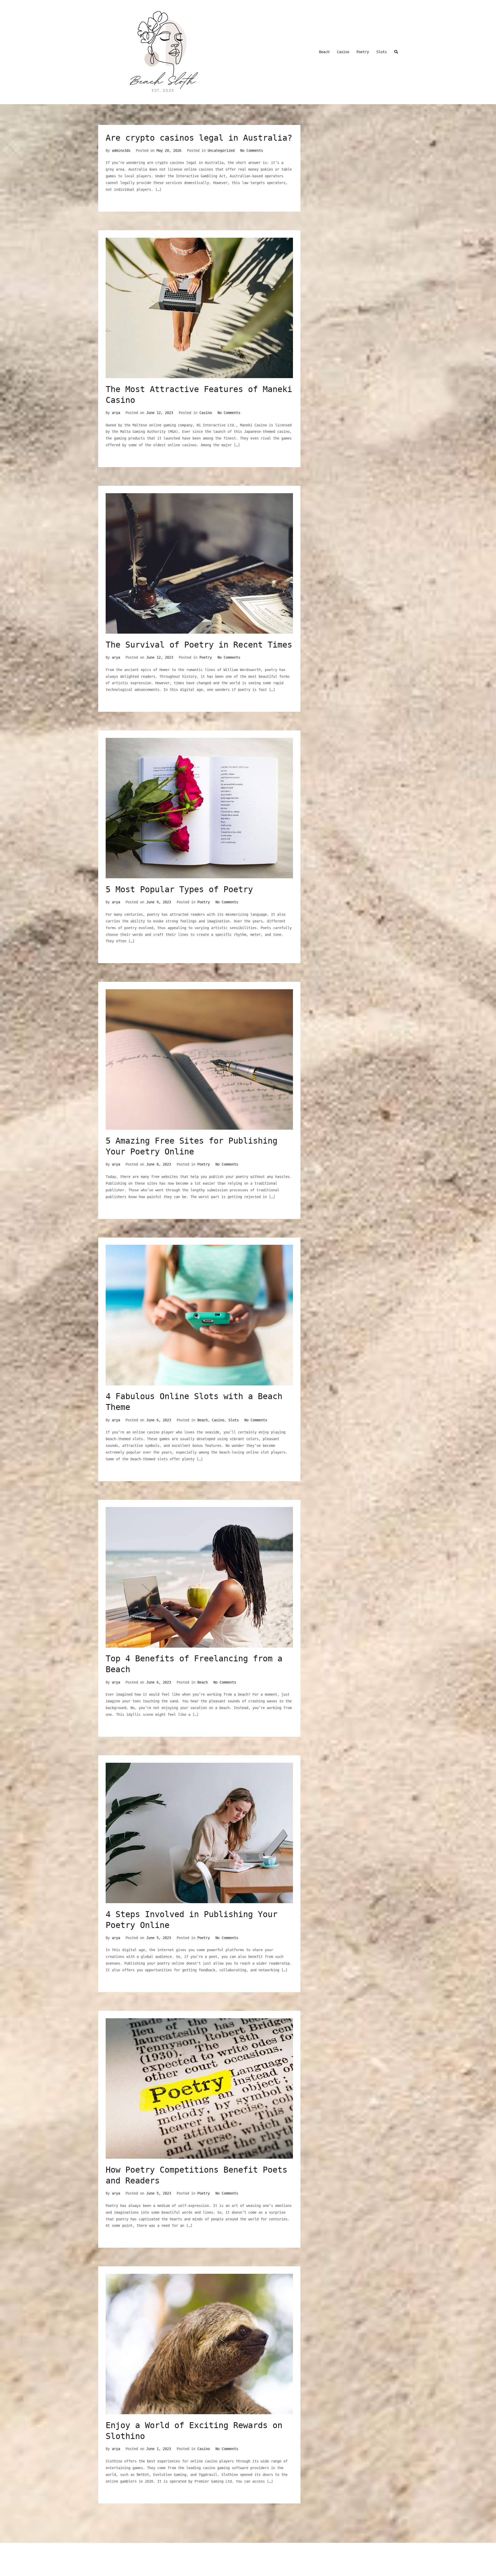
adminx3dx (121, 150)
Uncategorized (221, 150)
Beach (324, 52)
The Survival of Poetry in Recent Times (199, 645)
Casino (343, 52)
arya (116, 413)
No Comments (252, 150)
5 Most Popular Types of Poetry (179, 889)
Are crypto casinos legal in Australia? (199, 138)
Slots (382, 52)
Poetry (363, 52)
